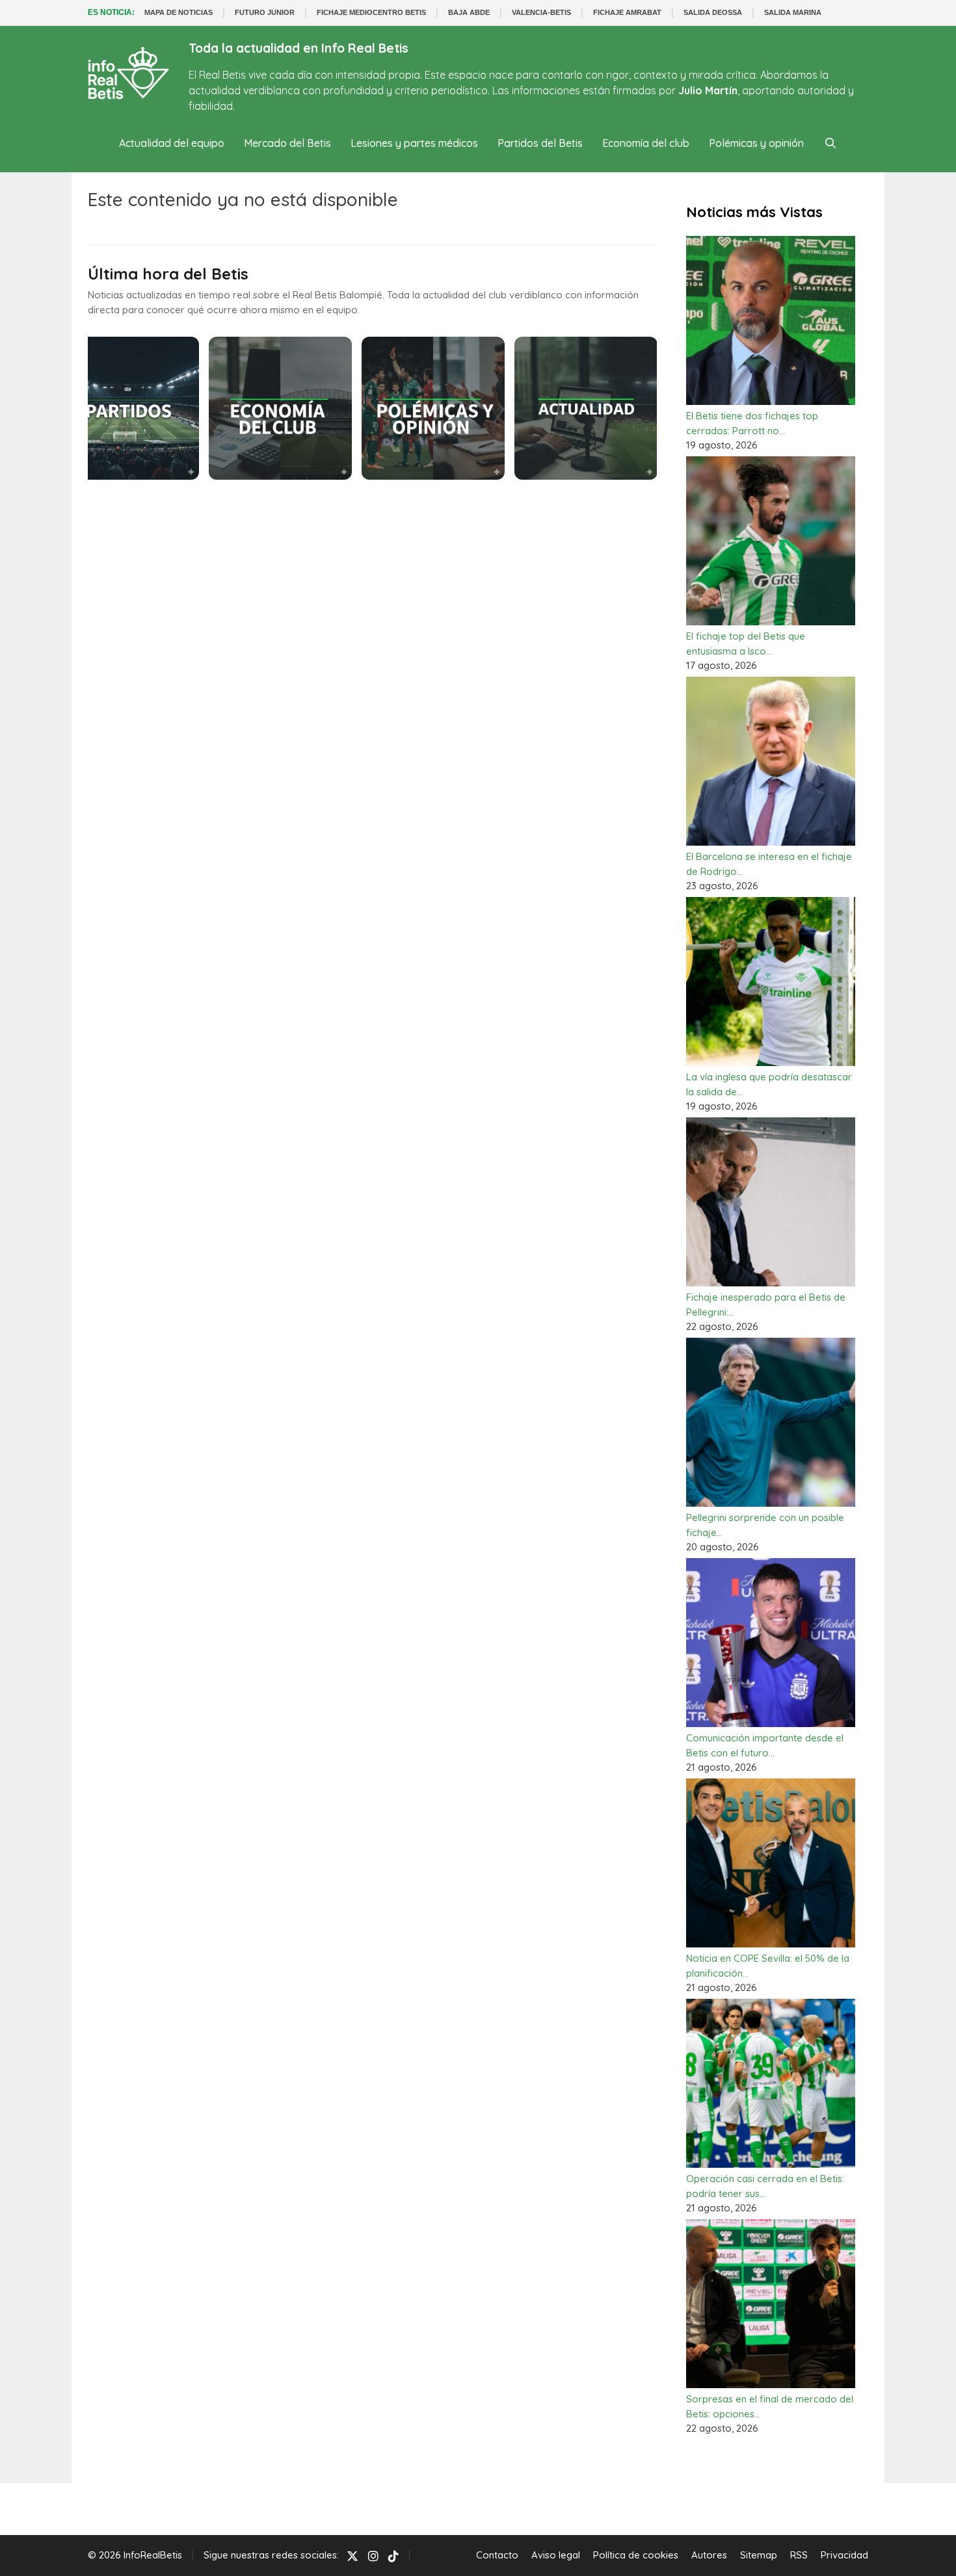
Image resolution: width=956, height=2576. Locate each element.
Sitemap (759, 2555)
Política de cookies (636, 2555)
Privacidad (844, 2555)
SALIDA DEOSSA (713, 12)
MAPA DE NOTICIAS (179, 12)
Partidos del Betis (540, 143)
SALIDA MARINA (793, 12)
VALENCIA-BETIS (541, 12)
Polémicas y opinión (756, 143)
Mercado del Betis (287, 143)
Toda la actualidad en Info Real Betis (299, 48)
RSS (799, 2555)
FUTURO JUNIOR (265, 12)
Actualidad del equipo (172, 143)
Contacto (497, 2555)
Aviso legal (556, 2555)
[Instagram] (373, 2556)
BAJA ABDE (469, 12)
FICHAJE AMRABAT (627, 12)
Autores (709, 2555)
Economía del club (646, 143)
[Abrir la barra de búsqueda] (830, 143)
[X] (352, 2556)
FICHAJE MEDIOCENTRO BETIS (371, 12)
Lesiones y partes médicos (414, 143)
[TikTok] (393, 2556)
